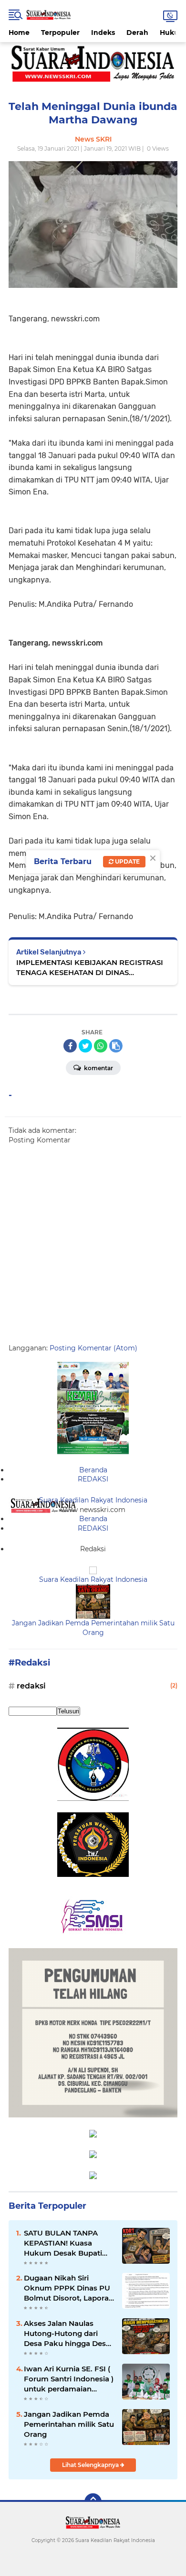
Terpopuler (60, 33)
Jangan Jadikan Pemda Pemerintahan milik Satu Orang (93, 1628)
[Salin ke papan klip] (116, 1046)
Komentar (98, 1068)
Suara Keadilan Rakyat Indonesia (93, 1500)
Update (127, 861)
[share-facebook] (70, 1046)
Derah (137, 33)
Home (19, 33)
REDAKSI (93, 1479)
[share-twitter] (85, 1046)
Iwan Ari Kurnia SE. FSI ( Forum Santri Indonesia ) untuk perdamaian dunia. (69, 2379)
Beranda (93, 1470)
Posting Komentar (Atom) (93, 1348)
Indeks (103, 33)
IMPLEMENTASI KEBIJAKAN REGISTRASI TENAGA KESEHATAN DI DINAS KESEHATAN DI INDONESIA (90, 968)
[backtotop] (93, 2502)
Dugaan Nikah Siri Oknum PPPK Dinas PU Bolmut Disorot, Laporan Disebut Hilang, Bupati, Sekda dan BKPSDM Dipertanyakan (69, 2288)
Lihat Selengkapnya (91, 2465)
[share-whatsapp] (101, 1046)
